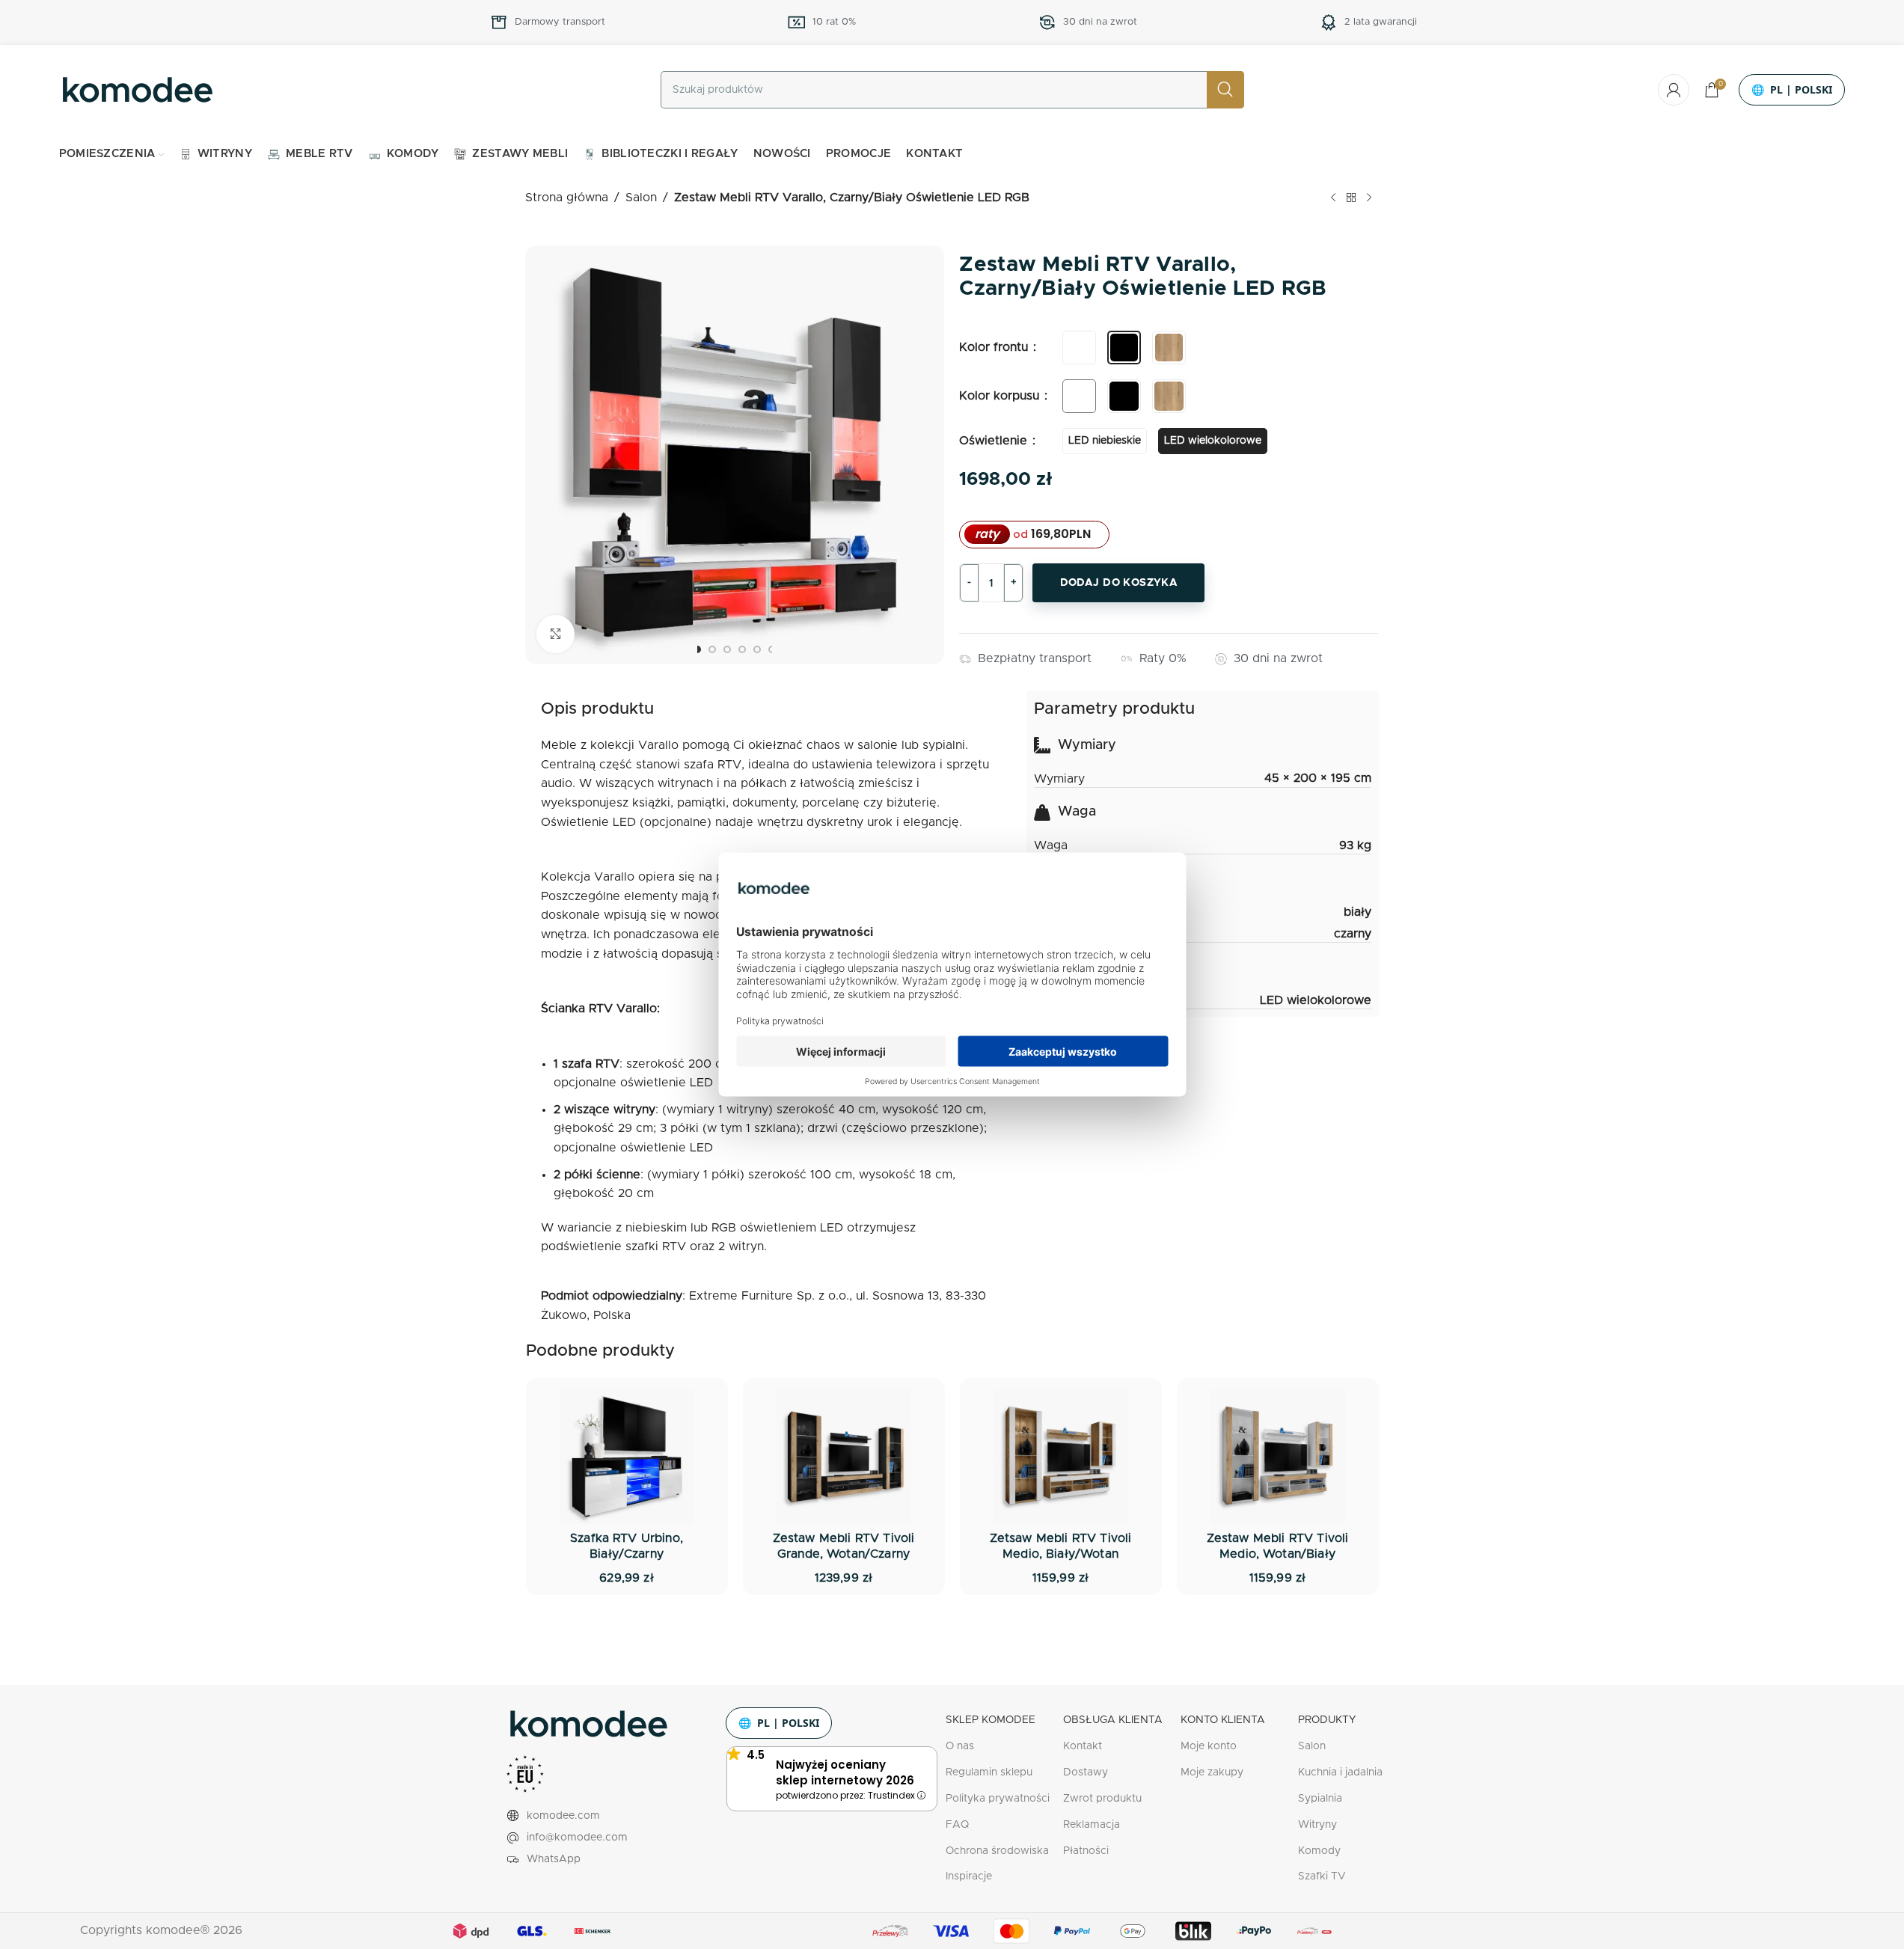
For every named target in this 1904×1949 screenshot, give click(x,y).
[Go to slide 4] (742, 649)
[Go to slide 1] (697, 649)
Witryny (1317, 1825)
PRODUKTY (1327, 1720)
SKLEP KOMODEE (991, 1720)
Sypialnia (1320, 1799)
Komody (1319, 1851)
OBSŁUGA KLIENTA (1113, 1720)
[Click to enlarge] (555, 634)
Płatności (1086, 1851)
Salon (641, 198)
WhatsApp (554, 1859)
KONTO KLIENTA (1223, 1720)
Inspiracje (969, 1876)
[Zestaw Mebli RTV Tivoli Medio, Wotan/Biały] (1278, 1457)
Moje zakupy (1212, 1772)
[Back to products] (1351, 198)
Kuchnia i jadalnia (1340, 1772)
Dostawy (1086, 1772)
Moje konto (1209, 1746)
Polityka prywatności (998, 1799)
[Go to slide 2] (712, 649)
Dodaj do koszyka (1119, 583)
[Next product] (1369, 198)
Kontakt (1083, 1746)
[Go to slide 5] (757, 649)
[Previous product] (1333, 198)
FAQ (957, 1825)
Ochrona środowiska (997, 1851)
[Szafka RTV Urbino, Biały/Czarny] (627, 1457)
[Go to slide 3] (727, 649)
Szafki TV (1322, 1876)
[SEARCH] (1225, 90)
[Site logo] (138, 89)
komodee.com (563, 1816)
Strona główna (567, 198)
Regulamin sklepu (989, 1772)
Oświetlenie (995, 441)
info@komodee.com (577, 1838)
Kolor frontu (995, 347)
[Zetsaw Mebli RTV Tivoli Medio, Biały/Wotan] (1061, 1457)
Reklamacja (1092, 1825)
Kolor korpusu (1001, 396)
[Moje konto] (1674, 90)
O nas (960, 1746)
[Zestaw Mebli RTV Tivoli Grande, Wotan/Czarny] (844, 1457)
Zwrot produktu (1102, 1799)
